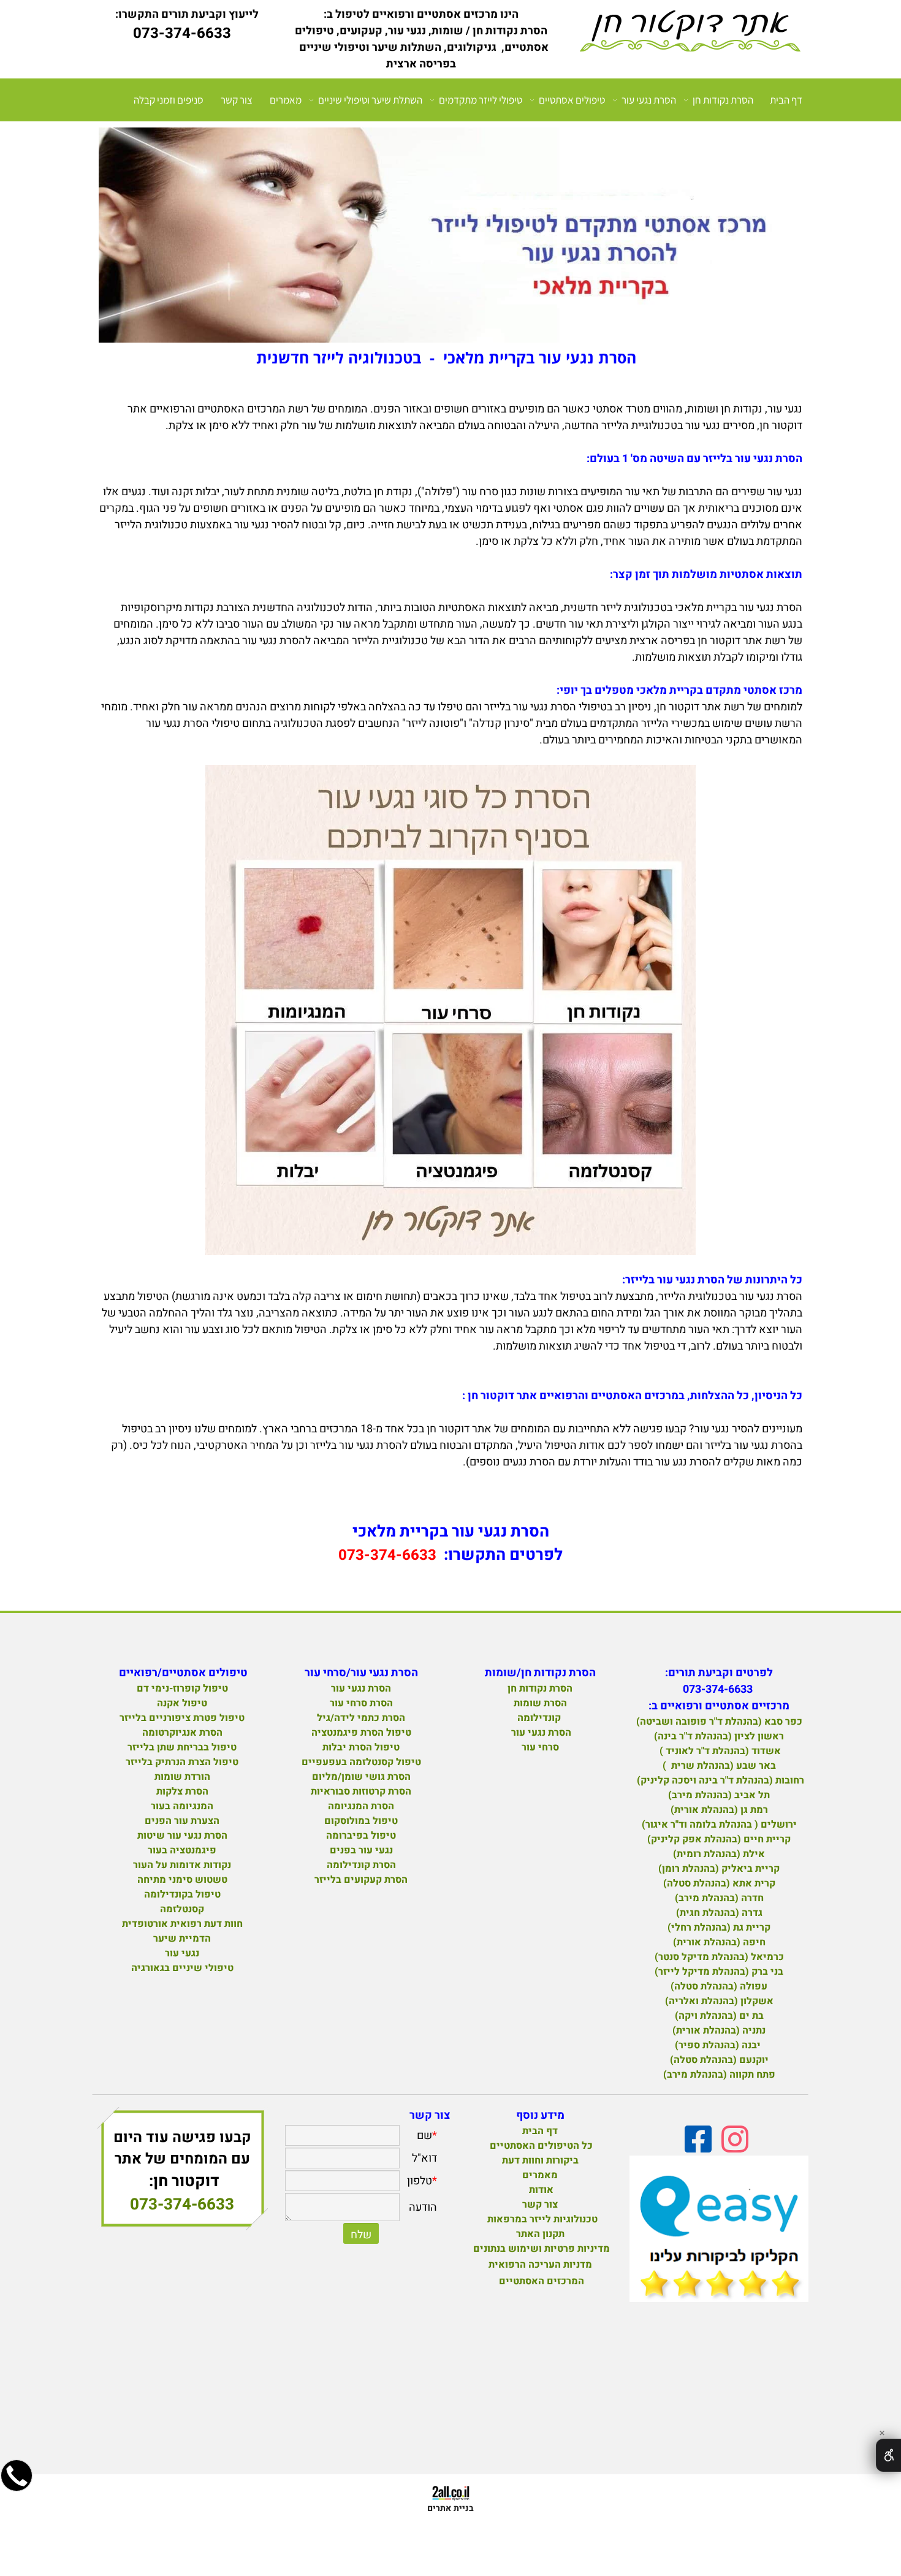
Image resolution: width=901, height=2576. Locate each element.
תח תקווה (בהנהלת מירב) (719, 2075)
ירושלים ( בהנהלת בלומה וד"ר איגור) (719, 1825)
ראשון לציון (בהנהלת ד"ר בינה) (719, 1736)
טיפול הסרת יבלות (361, 1747)
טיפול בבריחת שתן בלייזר (182, 1747)
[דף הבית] (690, 33)
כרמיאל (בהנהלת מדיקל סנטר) (719, 1957)
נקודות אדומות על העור (182, 1865)
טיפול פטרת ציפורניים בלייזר (182, 1718)
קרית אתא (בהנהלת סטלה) (719, 1883)
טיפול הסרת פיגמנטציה (361, 1733)
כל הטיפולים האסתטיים (540, 2146)
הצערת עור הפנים (182, 1821)
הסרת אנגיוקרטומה (182, 1733)
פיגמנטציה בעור (182, 1850)
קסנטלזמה (182, 1909)
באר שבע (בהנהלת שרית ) (719, 1766)
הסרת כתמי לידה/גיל (361, 1718)
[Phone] (17, 2487)
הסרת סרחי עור (361, 1703)
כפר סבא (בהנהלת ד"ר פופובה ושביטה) (719, 1722)
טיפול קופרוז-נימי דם (182, 1689)
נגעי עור (182, 1953)
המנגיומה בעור (182, 1806)
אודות (540, 2190)
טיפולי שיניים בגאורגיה (182, 1968)
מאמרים (286, 100)
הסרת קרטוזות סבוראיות (361, 1791)
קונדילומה (539, 1718)
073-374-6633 (182, 2205)
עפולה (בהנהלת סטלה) (719, 1986)
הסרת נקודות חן (723, 100)
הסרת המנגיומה (361, 1806)
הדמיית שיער (182, 1939)
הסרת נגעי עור (649, 100)
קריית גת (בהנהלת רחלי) (719, 1928)
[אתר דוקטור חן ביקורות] (719, 2231)
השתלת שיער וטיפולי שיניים (370, 100)
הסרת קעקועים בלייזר (361, 1880)
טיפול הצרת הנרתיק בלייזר (182, 1762)
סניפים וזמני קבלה (169, 100)
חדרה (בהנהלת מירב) (719, 1898)
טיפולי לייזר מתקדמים (481, 100)
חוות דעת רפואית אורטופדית (182, 1924)
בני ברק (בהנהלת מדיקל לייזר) (719, 1972)
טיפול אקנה (182, 1703)
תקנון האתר (540, 2234)
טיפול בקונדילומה (182, 1894)
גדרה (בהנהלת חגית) (719, 1913)
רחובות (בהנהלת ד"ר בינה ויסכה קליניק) (719, 1780)
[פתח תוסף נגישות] (888, 2455)
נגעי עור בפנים (361, 1850)
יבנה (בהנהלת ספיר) (719, 2045)
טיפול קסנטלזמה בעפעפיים (361, 1762)
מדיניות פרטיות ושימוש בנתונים (542, 2249)
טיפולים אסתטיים (572, 100)
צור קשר (237, 100)
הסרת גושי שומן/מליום (361, 1777)
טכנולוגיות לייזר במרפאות (540, 2219)
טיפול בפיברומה (361, 1836)
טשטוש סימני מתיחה (182, 1880)
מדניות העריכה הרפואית (540, 2265)
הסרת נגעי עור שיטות (182, 1836)
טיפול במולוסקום (361, 1821)
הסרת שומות (540, 1703)
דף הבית (786, 100)
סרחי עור (540, 1747)
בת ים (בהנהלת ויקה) (719, 2016)
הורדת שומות (182, 1777)
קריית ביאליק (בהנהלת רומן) (719, 1869)
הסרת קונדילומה (361, 1865)
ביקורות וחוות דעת (540, 2160)
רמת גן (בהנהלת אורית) (719, 1810)
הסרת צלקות (182, 1791)
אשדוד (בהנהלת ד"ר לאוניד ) (719, 1751)
